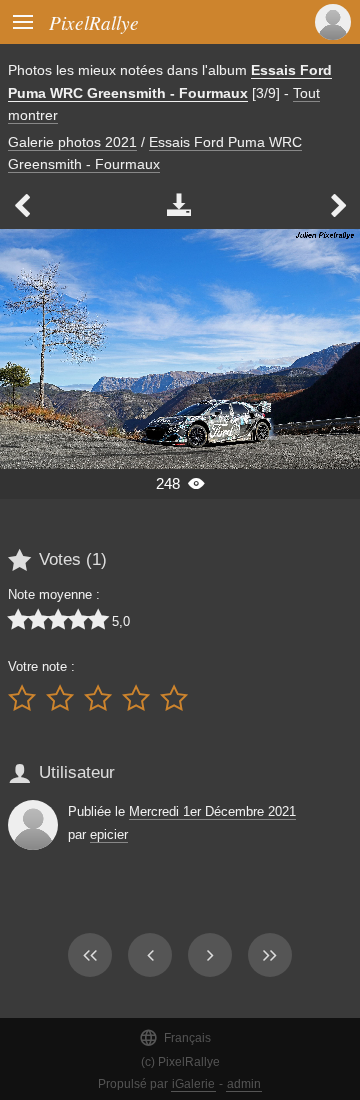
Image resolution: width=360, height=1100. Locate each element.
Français (175, 1037)
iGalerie (193, 1084)
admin (244, 1084)
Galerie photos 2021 (72, 142)
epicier (109, 834)
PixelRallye (94, 22)
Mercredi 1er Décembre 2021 (212, 811)
